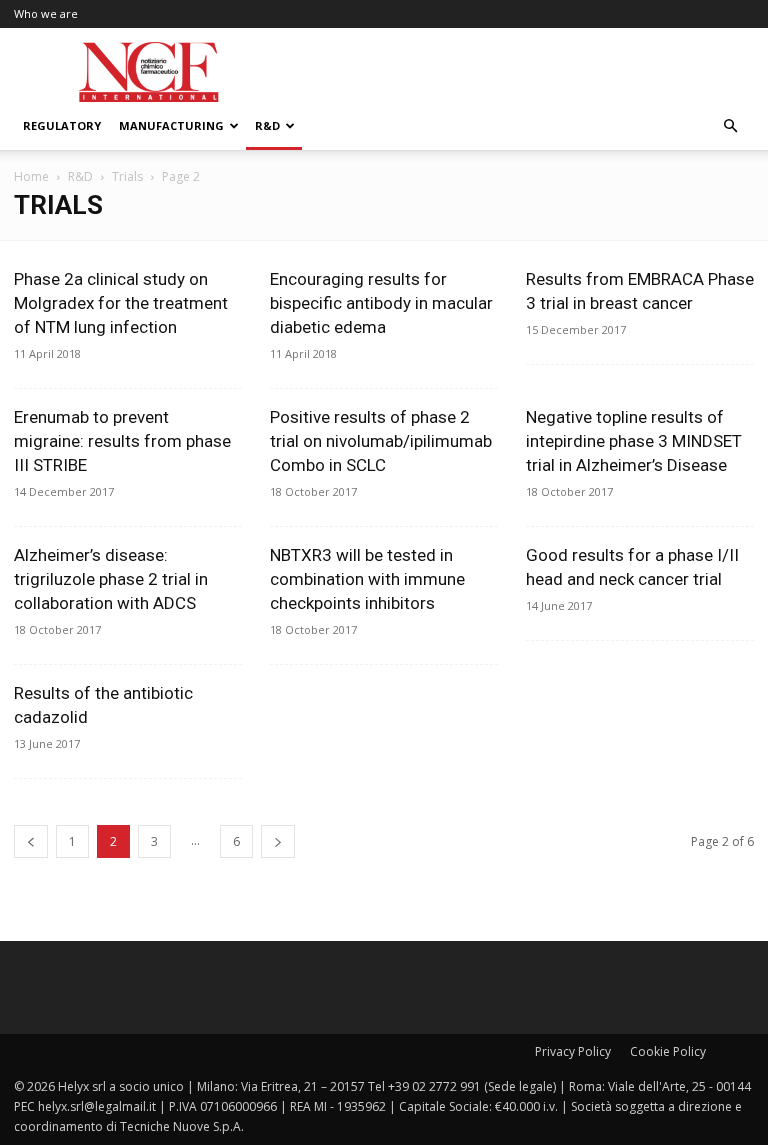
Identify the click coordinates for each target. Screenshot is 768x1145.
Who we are (46, 13)
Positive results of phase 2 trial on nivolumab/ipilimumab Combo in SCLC (381, 441)
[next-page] (278, 841)
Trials (127, 176)
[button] (730, 126)
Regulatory (62, 125)
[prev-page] (31, 841)
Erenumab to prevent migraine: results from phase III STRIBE (122, 441)
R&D (267, 125)
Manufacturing (171, 125)
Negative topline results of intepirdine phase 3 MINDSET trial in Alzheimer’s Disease (634, 441)
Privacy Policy (573, 1051)
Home (31, 176)
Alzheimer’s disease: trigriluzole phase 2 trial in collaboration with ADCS (111, 579)
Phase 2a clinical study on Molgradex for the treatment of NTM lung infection (121, 303)
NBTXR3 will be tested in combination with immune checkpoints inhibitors (367, 579)
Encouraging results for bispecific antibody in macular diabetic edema (381, 303)
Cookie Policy (668, 1051)
